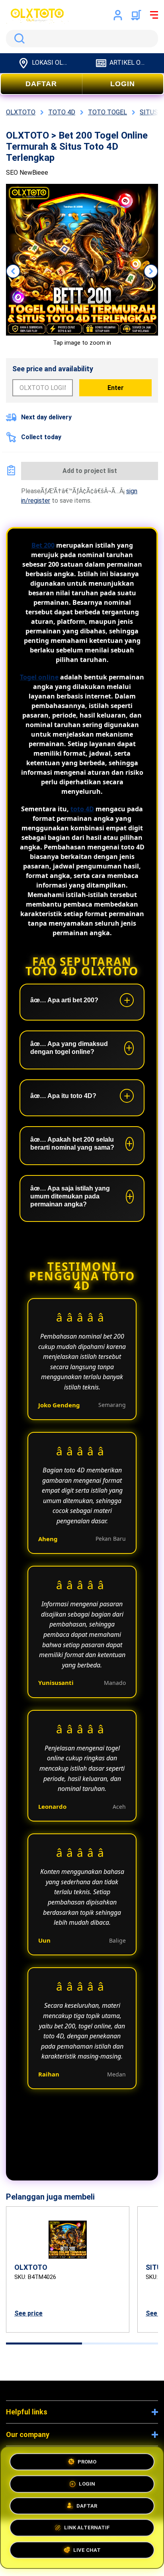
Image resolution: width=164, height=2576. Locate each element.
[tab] (44, 2343)
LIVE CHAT (87, 2552)
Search (18, 39)
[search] (82, 39)
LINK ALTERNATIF (87, 2530)
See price (28, 2313)
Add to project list (90, 471)
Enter (116, 388)
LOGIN (123, 84)
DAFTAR (41, 84)
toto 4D (82, 809)
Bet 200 (43, 545)
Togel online (39, 677)
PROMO (87, 2460)
